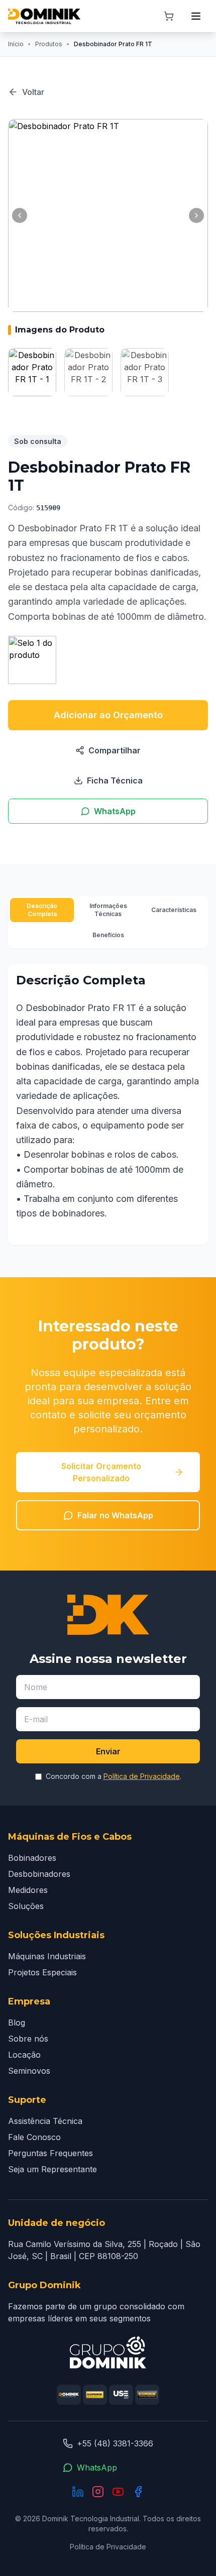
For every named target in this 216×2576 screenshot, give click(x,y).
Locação (24, 2055)
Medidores (28, 1890)
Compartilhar (115, 750)
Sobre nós (28, 2039)
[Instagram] (98, 2492)
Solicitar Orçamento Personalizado (101, 1472)
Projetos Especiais (42, 1972)
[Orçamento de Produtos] (169, 16)
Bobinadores (32, 1858)
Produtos (49, 44)
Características (174, 910)
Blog (17, 2023)
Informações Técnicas (108, 910)
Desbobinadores (39, 1874)
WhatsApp (115, 811)
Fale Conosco (34, 2137)
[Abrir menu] (196, 16)
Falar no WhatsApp (115, 1515)
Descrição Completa (42, 910)
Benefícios (108, 935)
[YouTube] (118, 2492)
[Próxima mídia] (196, 215)
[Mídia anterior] (20, 215)
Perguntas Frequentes (50, 2153)
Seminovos (29, 2071)
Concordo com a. (114, 1776)
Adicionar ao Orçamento (108, 715)
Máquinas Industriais (47, 1956)
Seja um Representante (52, 2169)
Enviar (108, 1751)
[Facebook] (138, 2492)
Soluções (26, 1906)
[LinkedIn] (78, 2492)
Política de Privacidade (142, 1776)
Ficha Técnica (115, 780)
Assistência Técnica (45, 2121)
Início (16, 44)
